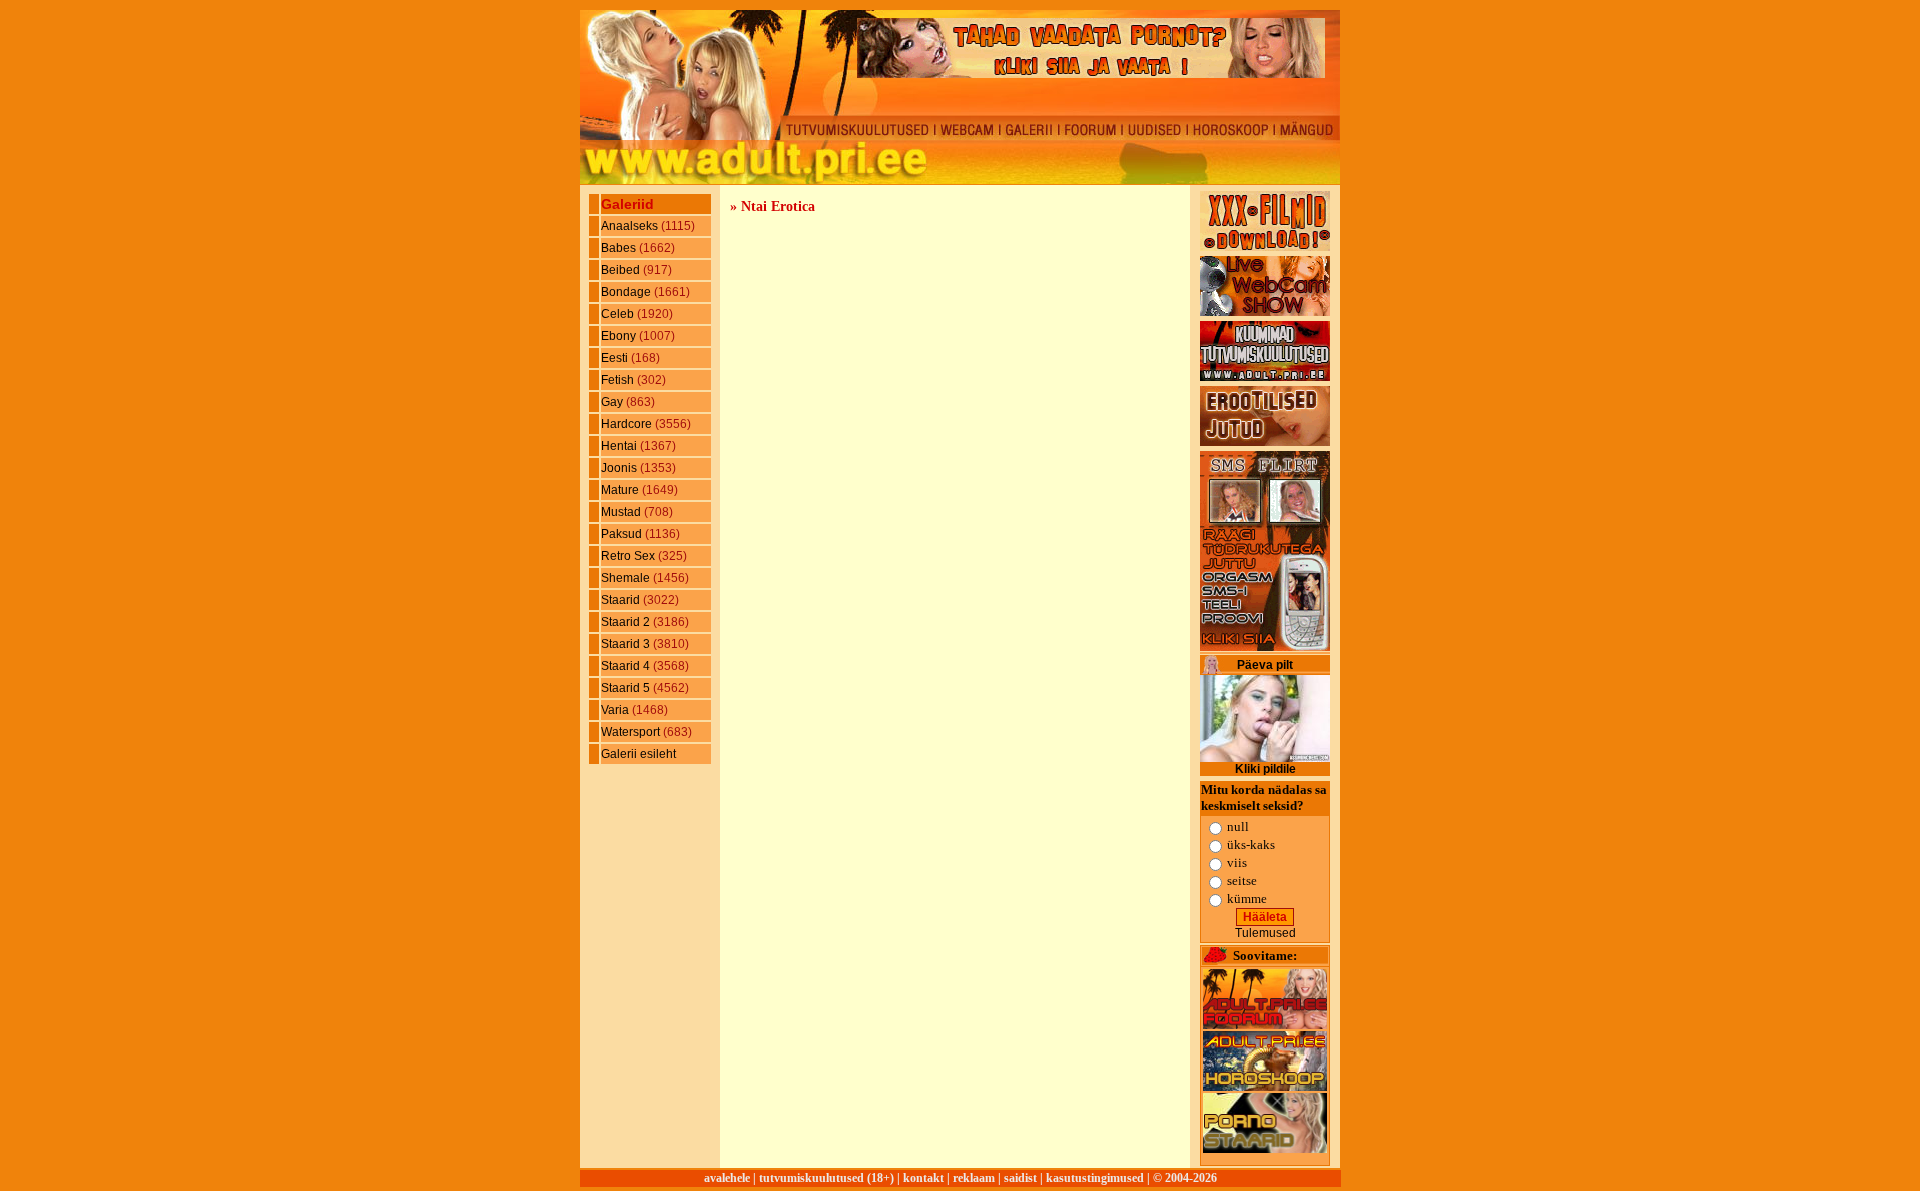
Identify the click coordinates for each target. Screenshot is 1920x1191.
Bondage (627, 292)
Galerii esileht (638, 754)
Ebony (620, 336)
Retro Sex (629, 556)
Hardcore (628, 424)
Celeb (619, 314)
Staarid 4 (627, 666)
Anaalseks (631, 226)
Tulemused (1265, 933)
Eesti (616, 358)
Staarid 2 (627, 622)
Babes (620, 248)
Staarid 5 (627, 688)
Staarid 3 (627, 644)
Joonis (620, 468)
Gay (613, 402)
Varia (616, 710)
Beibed (622, 270)
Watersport (632, 732)
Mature (621, 490)
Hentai (620, 446)
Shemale (627, 578)
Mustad (622, 512)
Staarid (622, 600)
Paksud (623, 534)
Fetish (619, 380)
